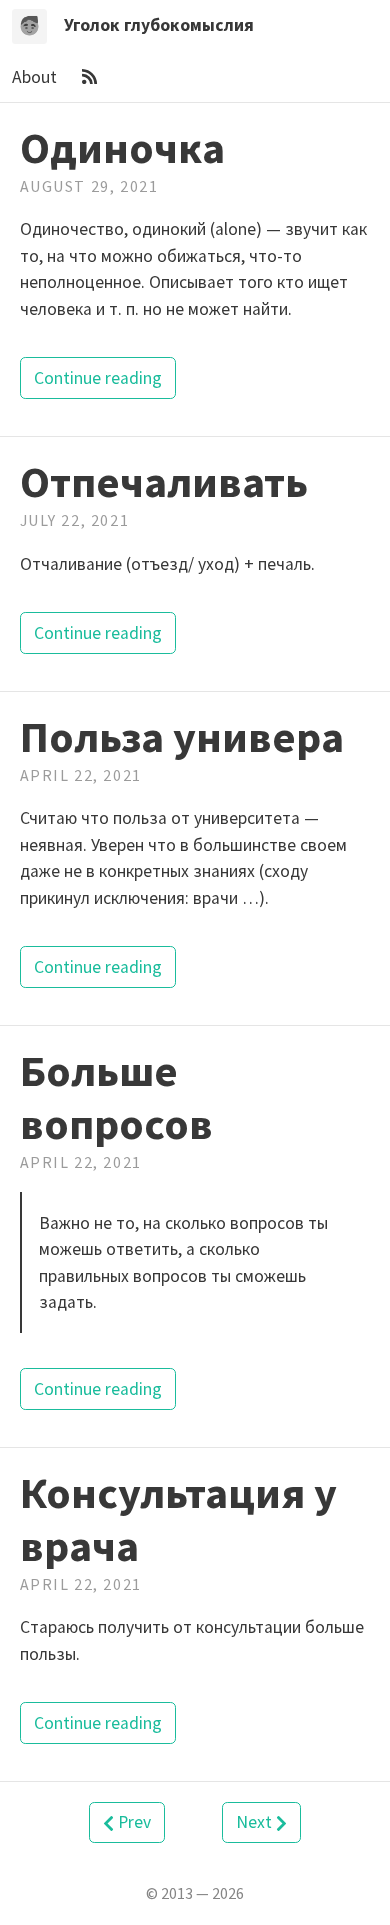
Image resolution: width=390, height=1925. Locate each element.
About (36, 77)
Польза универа (182, 736)
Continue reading (98, 378)
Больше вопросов (116, 1097)
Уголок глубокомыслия (159, 25)
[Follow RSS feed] (89, 77)
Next (256, 1822)
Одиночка (122, 147)
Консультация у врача (178, 1519)
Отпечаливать (164, 481)
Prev (132, 1822)
